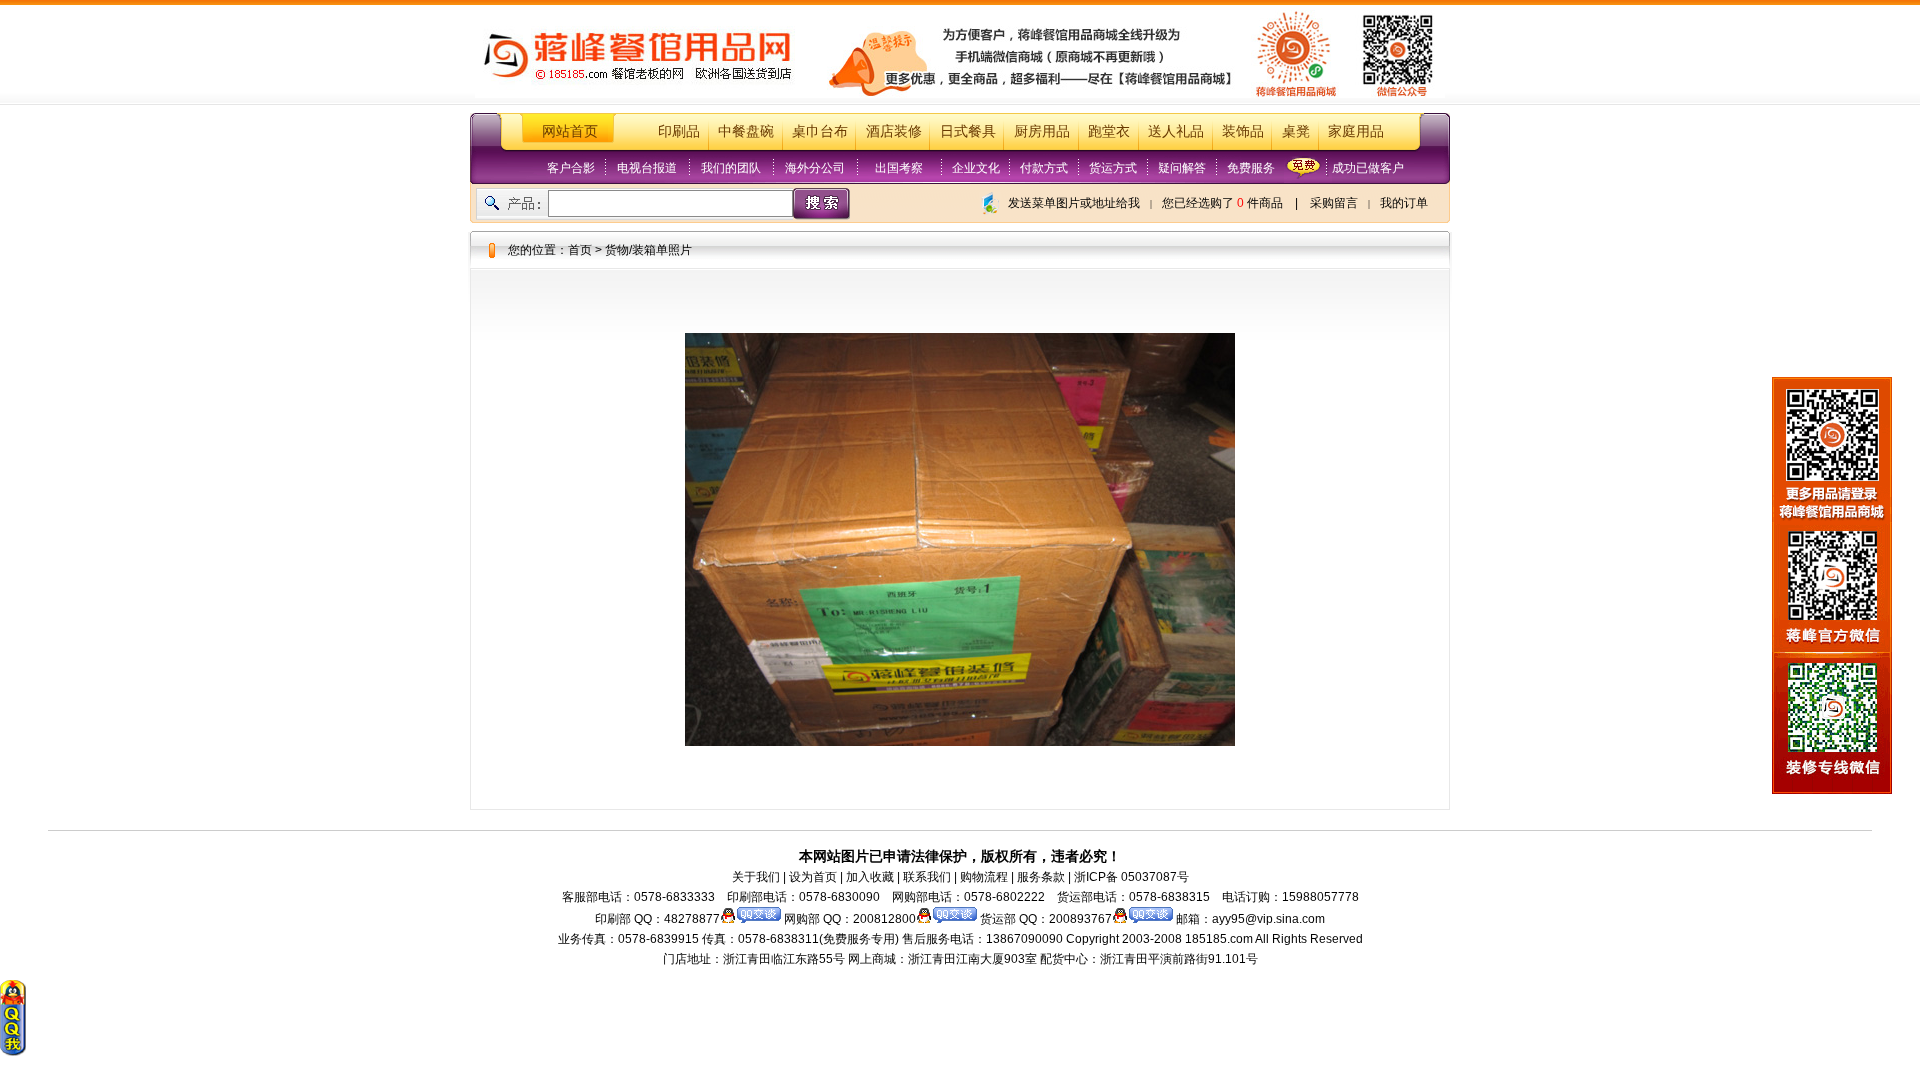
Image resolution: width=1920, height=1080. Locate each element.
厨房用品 (1042, 131)
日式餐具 (968, 131)
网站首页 (570, 131)
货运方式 (1113, 168)
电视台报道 (647, 168)
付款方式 (1044, 168)
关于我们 (756, 877)
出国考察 (899, 168)
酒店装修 (894, 131)
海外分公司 (815, 168)
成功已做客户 (1368, 168)
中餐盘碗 (746, 131)
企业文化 (976, 168)
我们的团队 (731, 168)
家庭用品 (1356, 131)
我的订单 (1404, 203)
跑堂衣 (1109, 131)
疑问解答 (1182, 168)
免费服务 (1251, 168)
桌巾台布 (820, 131)
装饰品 (1243, 131)
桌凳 (1296, 131)
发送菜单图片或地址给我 (1074, 203)
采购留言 (1334, 203)
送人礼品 (1176, 131)
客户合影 (571, 168)
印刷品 (679, 131)
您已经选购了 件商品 (1222, 203)
